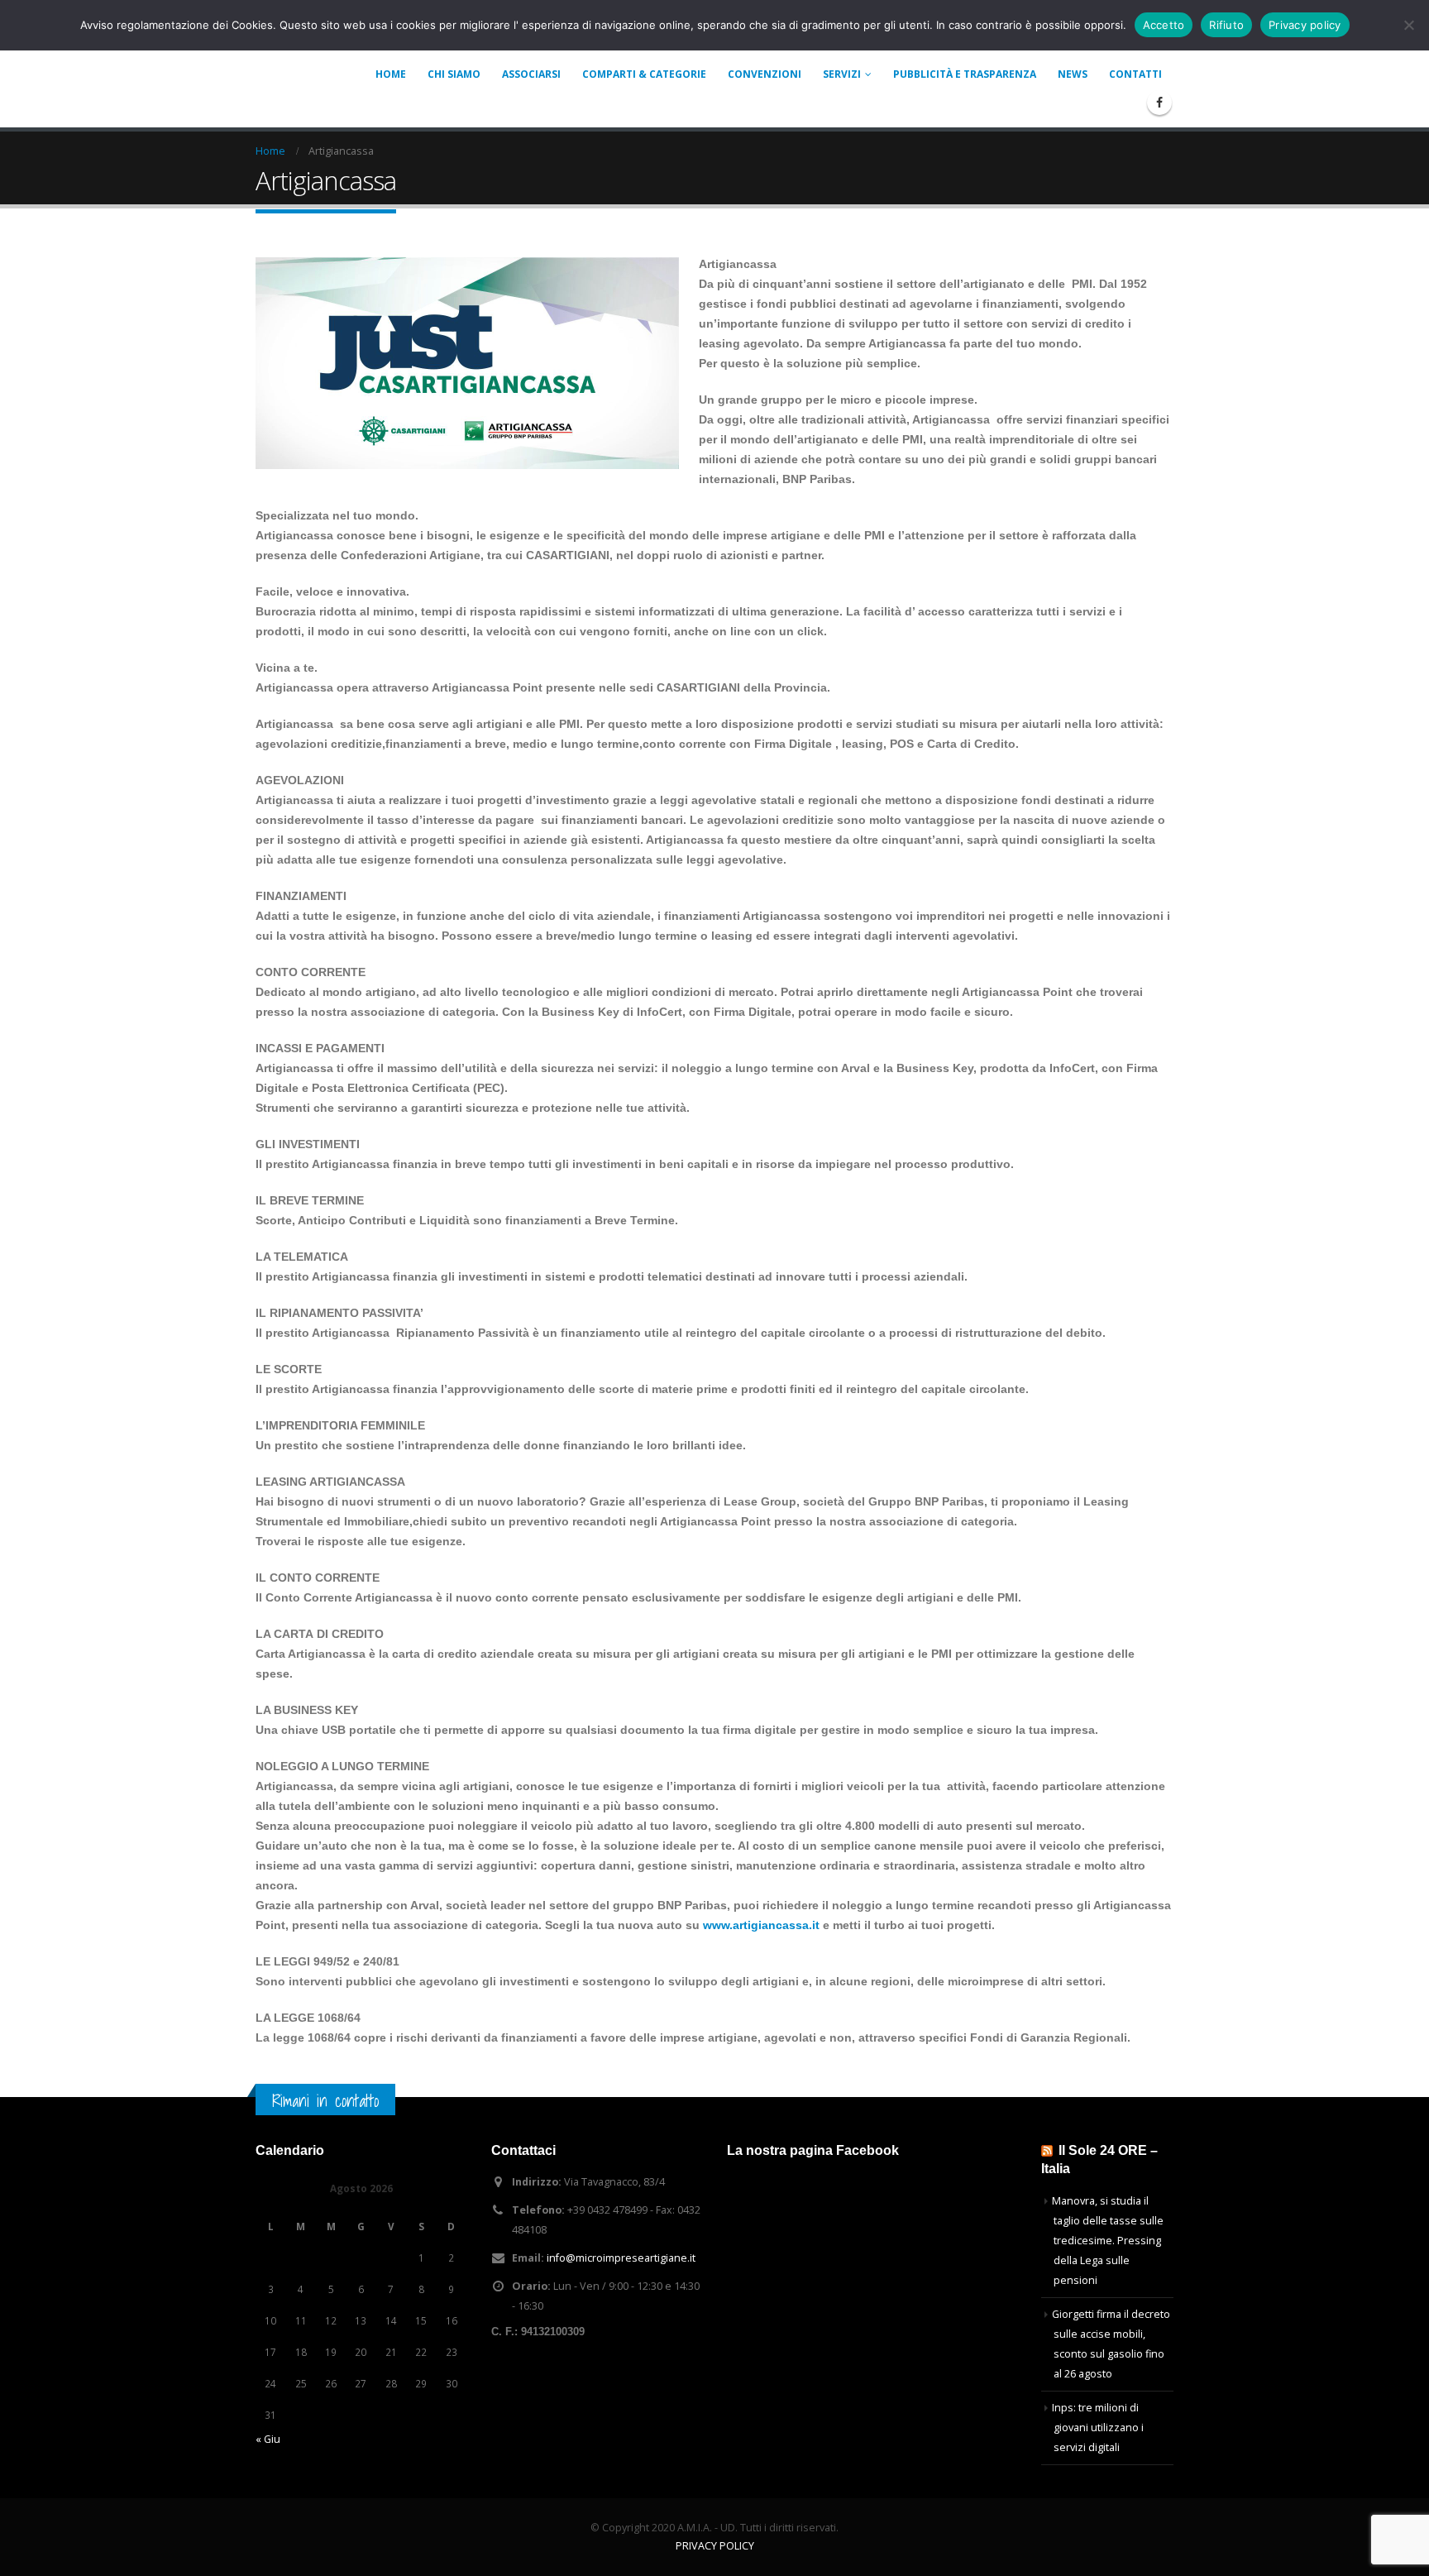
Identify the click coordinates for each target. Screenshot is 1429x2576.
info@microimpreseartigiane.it (621, 2258)
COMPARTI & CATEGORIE (644, 74)
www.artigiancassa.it (761, 1925)
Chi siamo (454, 74)
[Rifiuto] (1408, 25)
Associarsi (531, 74)
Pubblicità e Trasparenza (965, 74)
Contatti (1135, 74)
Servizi (842, 74)
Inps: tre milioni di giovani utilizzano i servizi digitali (1098, 2428)
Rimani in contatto (325, 2101)
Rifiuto (1226, 25)
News (1073, 74)
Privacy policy (1305, 25)
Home (391, 74)
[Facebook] (1159, 103)
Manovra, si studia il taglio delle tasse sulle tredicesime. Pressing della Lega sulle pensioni (1108, 2241)
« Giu (268, 2439)
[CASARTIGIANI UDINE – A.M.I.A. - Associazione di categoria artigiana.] (297, 66)
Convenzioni (765, 74)
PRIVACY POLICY (715, 2546)
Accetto (1164, 25)
